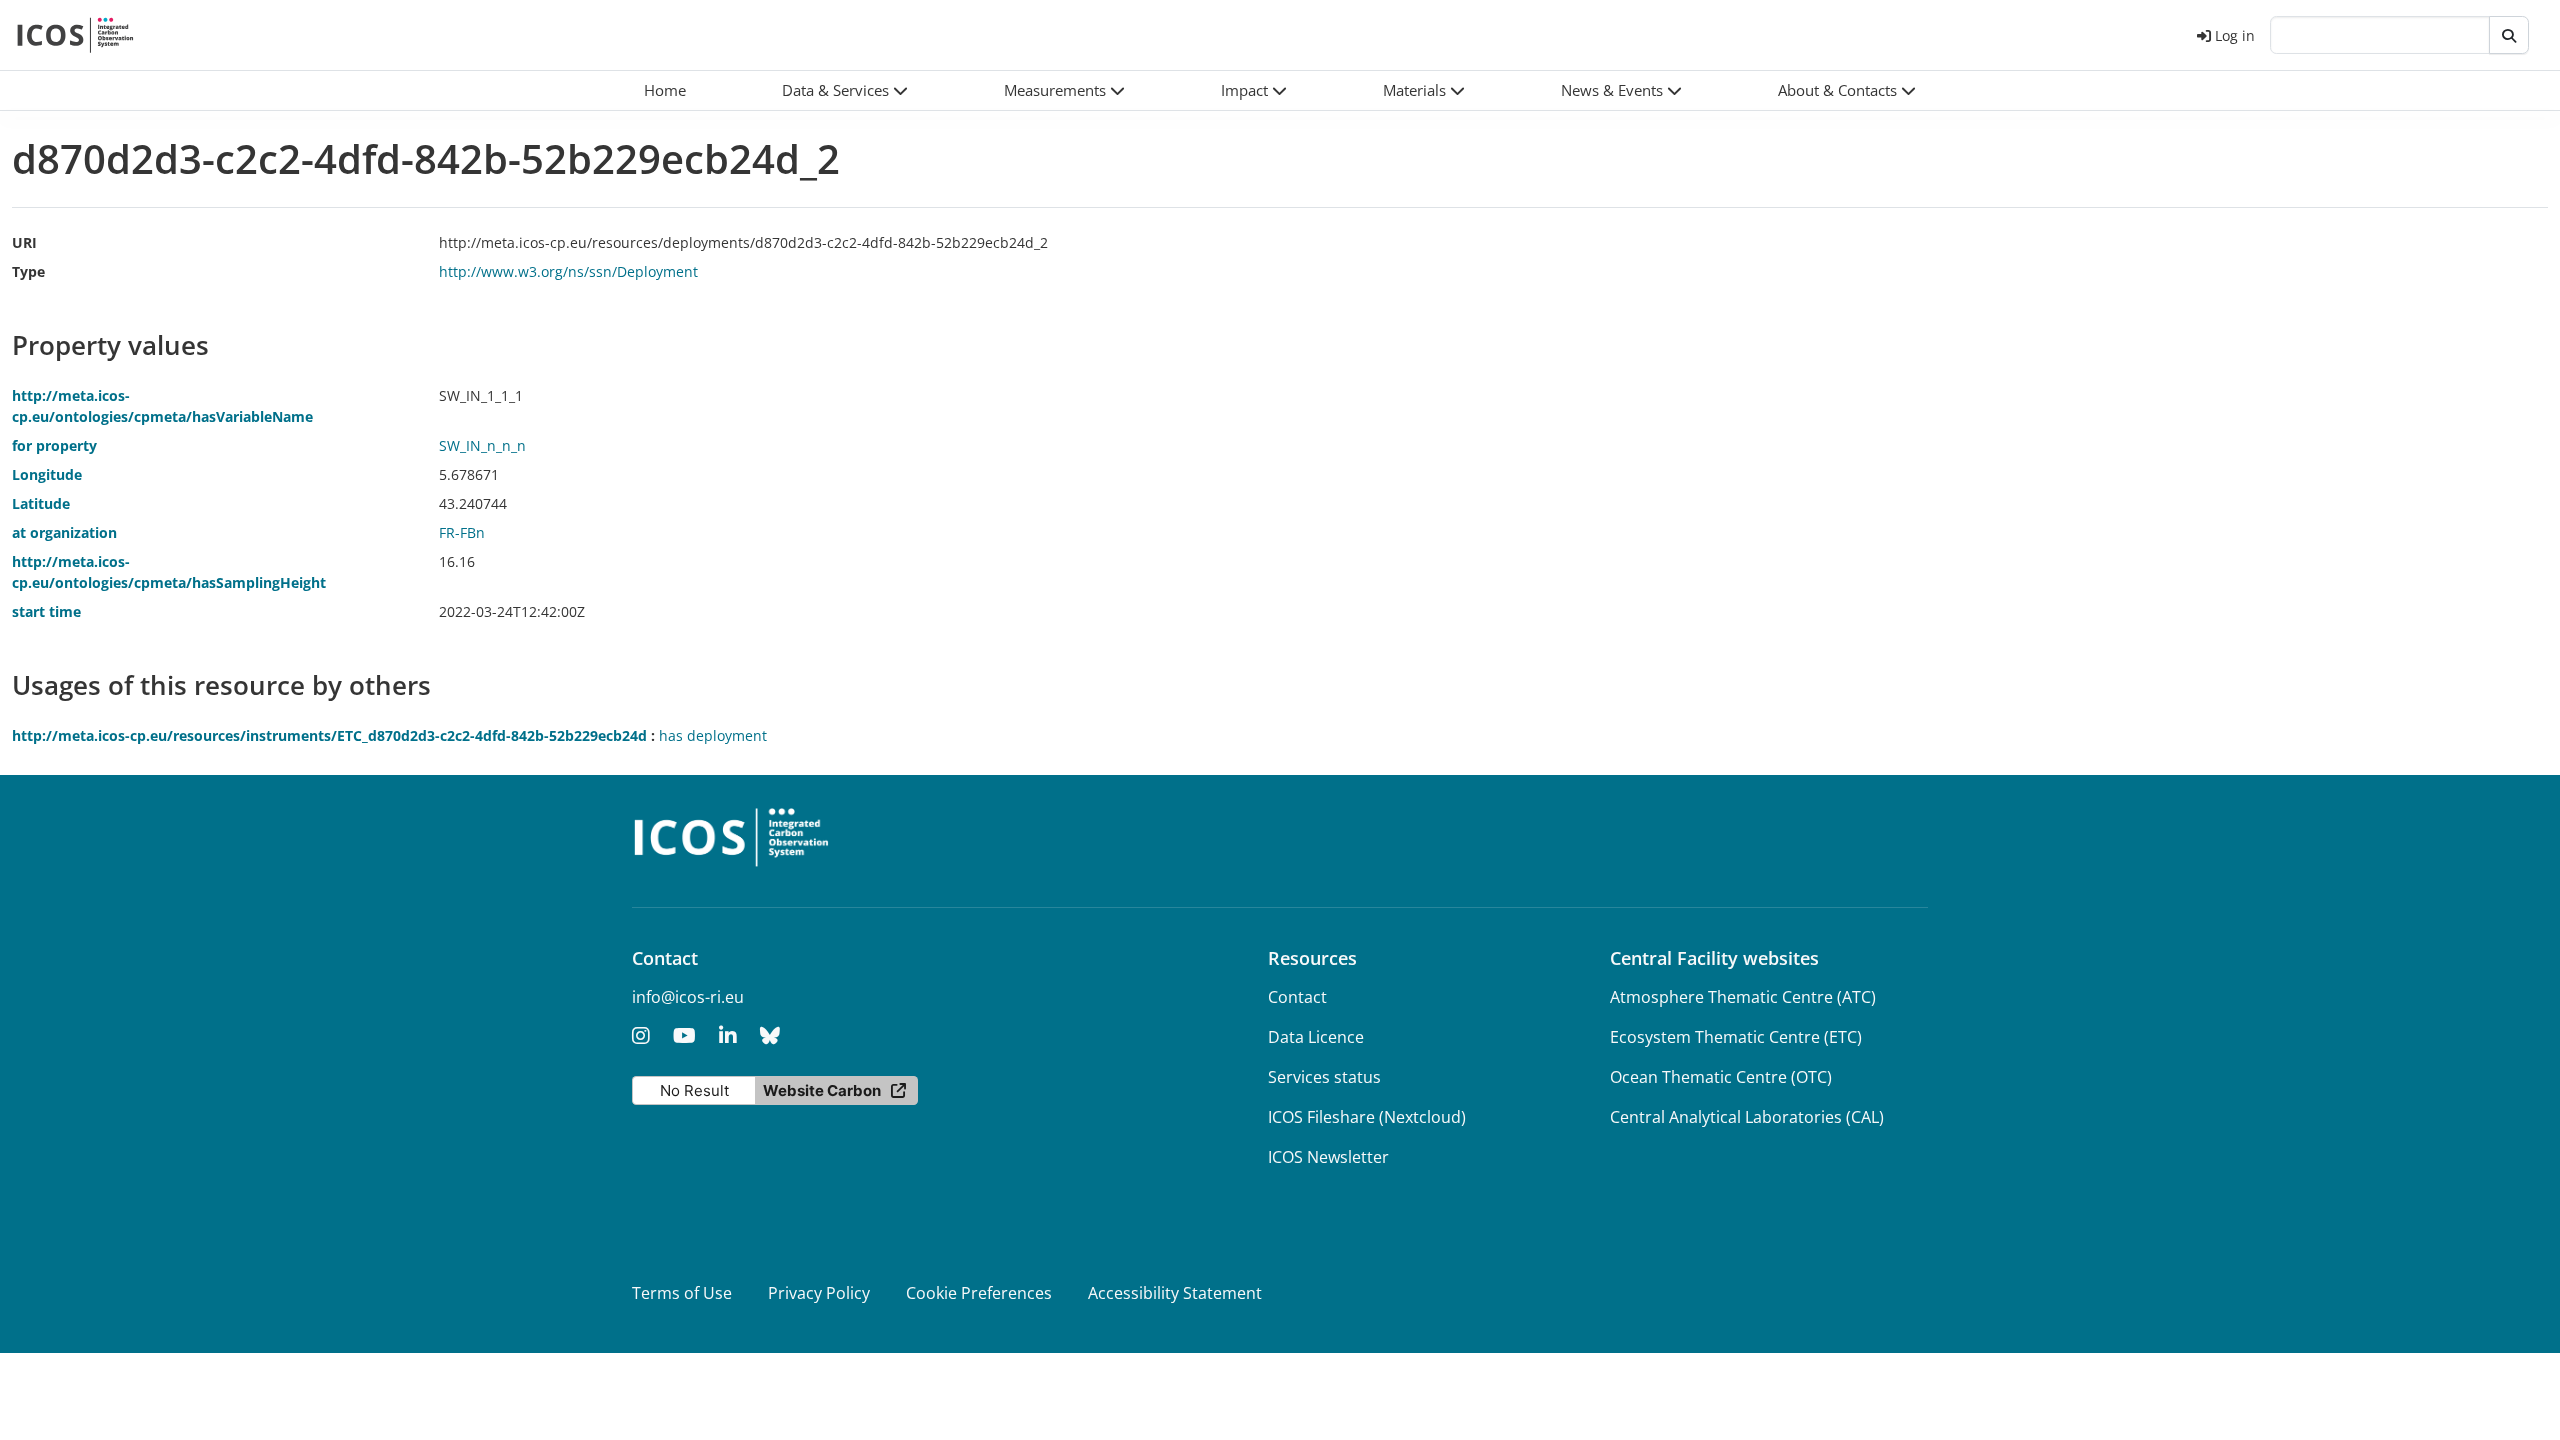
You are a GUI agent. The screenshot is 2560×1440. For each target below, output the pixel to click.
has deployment (713, 735)
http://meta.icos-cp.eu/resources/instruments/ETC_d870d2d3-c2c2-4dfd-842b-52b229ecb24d (329, 735)
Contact (1297, 997)
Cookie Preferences (979, 1293)
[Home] (75, 35)
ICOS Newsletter (1328, 1157)
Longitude (47, 474)
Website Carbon (822, 1090)
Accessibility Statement (1175, 1293)
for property (54, 445)
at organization (64, 532)
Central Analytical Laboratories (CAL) (1747, 1117)
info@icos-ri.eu (688, 997)
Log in (2235, 35)
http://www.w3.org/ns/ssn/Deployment (568, 271)
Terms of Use (682, 1293)
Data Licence (1316, 1037)
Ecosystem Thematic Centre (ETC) (1736, 1037)
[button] (845, 90)
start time (46, 611)
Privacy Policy (819, 1293)
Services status (1324, 1077)
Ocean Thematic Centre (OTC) (1721, 1077)
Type (28, 271)
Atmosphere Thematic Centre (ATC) (1743, 997)
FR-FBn (462, 532)
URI (24, 242)
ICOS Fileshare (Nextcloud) (1367, 1117)
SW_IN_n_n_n (482, 445)
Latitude (41, 503)
